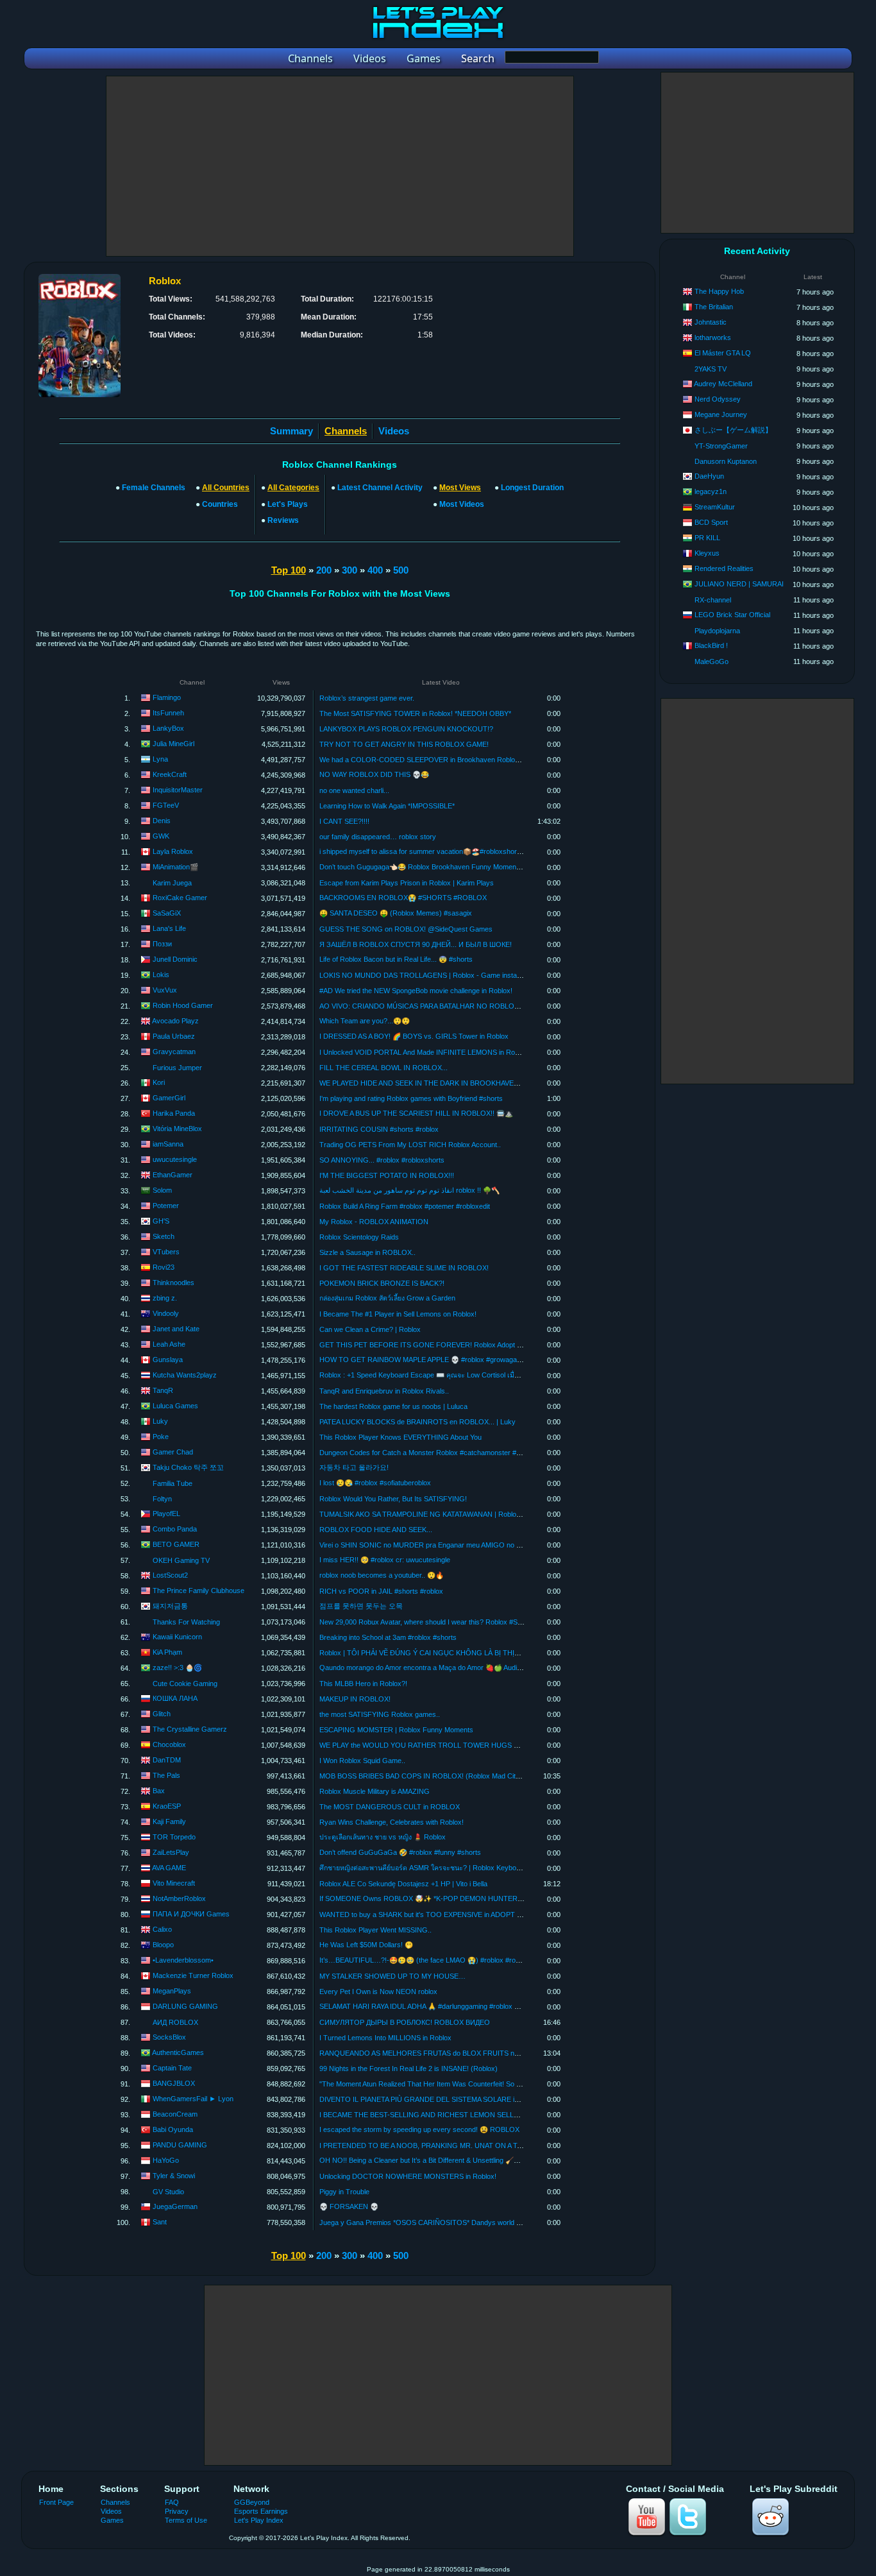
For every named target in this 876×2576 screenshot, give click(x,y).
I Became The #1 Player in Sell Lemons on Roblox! (398, 1314)
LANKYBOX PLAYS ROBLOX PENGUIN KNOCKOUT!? (406, 729)
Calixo (162, 1929)
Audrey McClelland (723, 384)
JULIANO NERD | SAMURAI (739, 584)
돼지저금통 (170, 1606)
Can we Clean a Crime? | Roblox (370, 1329)
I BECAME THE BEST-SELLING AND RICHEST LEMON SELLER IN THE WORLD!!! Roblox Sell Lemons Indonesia (499, 2115)
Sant (160, 2222)
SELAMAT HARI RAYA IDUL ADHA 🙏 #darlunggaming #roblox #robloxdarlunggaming (451, 2006)
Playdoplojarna (717, 631)
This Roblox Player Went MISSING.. (375, 1930)
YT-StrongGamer (721, 446)
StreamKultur (715, 507)
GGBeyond (252, 2502)
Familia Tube (173, 1483)
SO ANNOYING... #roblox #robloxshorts (382, 1160)
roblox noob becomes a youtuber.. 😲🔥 (382, 1575)
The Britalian (714, 307)
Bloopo (163, 1945)
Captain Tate (172, 2068)
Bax (159, 1791)
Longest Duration (532, 488)
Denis (162, 821)
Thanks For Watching (186, 1622)
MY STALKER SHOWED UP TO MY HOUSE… (392, 1976)
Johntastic (711, 322)
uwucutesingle (175, 1159)
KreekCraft (170, 774)
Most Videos (462, 504)
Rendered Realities (724, 568)
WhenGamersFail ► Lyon (193, 2099)
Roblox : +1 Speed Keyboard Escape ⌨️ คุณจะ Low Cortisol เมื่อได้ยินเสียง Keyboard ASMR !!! (464, 1375)
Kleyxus (707, 553)
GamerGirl (169, 1098)
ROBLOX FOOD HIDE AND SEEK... (376, 1530)
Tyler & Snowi (174, 2176)
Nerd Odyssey (718, 399)
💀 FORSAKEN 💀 (349, 2206)
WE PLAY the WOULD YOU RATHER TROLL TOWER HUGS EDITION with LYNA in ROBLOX (467, 1745)
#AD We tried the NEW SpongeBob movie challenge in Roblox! (416, 991)
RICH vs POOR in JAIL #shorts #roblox (381, 1591)
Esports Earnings (261, 2511)
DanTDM (167, 1760)
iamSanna (168, 1144)
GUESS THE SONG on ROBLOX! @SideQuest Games (406, 929)
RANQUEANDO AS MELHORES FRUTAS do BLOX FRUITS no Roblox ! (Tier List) (449, 2053)
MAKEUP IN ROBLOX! (355, 1699)
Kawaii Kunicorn (177, 1637)
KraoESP (167, 1806)
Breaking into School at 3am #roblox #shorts (388, 1637)
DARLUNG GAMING (185, 2006)
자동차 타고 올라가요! (354, 1467)
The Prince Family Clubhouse (198, 1591)
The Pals (166, 1775)
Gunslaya (168, 1360)
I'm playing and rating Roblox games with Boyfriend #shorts (411, 1098)
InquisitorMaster (178, 790)
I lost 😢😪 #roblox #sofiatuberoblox (375, 1483)
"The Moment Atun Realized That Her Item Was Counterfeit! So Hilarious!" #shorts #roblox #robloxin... (477, 2084)
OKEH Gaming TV (181, 1560)
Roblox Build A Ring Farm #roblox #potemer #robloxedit (405, 1206)
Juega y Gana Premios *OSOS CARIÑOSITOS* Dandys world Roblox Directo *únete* (453, 2222)
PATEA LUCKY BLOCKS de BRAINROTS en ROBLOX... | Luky (417, 1422)
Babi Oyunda (173, 2129)
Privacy (177, 2511)
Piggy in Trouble (344, 2192)
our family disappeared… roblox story (378, 837)
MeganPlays (172, 1991)
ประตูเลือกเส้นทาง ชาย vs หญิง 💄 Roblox (383, 1837)
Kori (159, 1082)
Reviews (283, 520)
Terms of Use (186, 2520)
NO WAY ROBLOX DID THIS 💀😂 (374, 774)
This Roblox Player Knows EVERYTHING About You (400, 1437)
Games (112, 2520)
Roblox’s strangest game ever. (367, 698)
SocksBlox (169, 2037)
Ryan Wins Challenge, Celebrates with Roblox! (392, 1822)
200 (324, 570)
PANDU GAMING (180, 2145)
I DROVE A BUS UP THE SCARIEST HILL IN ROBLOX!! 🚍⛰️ (416, 1113)
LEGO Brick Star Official (732, 615)
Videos (394, 431)
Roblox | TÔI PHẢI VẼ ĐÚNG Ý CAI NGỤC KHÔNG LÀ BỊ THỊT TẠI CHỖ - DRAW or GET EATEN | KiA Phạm (491, 1653)
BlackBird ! (711, 645)
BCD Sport (711, 522)
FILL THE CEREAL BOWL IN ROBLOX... (383, 1068)
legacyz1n (711, 491)
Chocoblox (169, 1744)
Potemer (166, 1206)
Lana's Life (169, 928)
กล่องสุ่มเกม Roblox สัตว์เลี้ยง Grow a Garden (387, 1298)
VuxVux (165, 990)
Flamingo (167, 697)
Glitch (162, 1714)
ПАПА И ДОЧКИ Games (191, 1914)
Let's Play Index (259, 2520)
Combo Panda (175, 1529)
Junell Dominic (175, 959)
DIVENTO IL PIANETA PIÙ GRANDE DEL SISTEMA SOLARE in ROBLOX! (435, 2099)
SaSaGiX (167, 913)
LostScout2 (170, 1575)
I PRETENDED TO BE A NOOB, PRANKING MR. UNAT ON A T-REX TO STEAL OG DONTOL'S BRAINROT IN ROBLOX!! (511, 2145)
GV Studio (168, 2192)
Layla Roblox (173, 851)
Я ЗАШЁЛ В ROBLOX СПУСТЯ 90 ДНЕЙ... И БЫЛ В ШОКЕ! (416, 944)
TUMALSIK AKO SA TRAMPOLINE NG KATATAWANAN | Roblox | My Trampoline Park (454, 1514)
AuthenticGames (178, 2052)
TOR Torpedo (174, 1837)
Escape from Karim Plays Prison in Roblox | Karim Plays (407, 883)
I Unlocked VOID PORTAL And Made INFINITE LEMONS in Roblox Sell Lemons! (444, 1052)
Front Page (56, 2502)
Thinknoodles (173, 1283)
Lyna (160, 759)
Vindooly (166, 1313)
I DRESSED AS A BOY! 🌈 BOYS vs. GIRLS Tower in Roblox (414, 1036)
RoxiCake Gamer (180, 898)
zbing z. (165, 1298)
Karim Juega (172, 883)
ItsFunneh (168, 713)
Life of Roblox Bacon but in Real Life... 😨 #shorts (396, 959)
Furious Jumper (177, 1068)
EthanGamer (173, 1175)
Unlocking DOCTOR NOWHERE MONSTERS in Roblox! (408, 2176)
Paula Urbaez (174, 1036)
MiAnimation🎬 (175, 867)
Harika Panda (174, 1113)
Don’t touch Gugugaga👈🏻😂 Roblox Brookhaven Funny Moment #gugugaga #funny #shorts (461, 867)
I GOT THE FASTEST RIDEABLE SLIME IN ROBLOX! (404, 1268)
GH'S (161, 1221)
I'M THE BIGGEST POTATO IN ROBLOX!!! (387, 1175)
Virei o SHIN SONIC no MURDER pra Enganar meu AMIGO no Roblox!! (431, 1545)
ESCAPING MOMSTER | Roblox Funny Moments (396, 1730)
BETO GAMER (176, 1544)
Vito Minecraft (174, 1883)
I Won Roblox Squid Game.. (362, 1761)
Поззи (162, 944)
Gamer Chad (173, 1452)
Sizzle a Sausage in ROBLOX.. (367, 1252)
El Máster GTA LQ (723, 353)
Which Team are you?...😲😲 (365, 1021)
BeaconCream (175, 2114)
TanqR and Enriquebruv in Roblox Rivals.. (384, 1391)
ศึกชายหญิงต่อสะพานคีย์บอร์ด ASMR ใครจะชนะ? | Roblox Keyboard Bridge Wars (443, 1868)
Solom (162, 1190)
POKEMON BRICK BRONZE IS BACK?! (382, 1283)
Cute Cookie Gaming (185, 1684)
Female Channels (154, 488)
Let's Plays (288, 504)
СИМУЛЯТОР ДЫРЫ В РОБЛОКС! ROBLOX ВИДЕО (405, 2022)
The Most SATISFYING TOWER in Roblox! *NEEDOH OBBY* (415, 713)
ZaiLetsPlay (171, 1852)
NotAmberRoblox (179, 1898)
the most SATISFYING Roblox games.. (380, 1714)
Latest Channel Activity (380, 488)
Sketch (164, 1236)
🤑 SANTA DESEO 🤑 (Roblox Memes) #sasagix (396, 913)
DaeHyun (709, 476)
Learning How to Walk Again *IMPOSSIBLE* (387, 806)
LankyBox (168, 728)
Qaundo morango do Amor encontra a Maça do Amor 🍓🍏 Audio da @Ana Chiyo (445, 1668)
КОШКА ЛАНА (175, 1698)
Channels (115, 2502)
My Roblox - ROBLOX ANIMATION (374, 1222)
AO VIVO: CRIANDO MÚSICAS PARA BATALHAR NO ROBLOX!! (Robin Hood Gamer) (455, 1006)
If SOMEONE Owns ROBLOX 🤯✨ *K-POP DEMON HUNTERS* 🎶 (427, 1898)
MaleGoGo (712, 661)
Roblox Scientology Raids (359, 1237)
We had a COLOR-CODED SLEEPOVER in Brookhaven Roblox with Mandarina (443, 760)
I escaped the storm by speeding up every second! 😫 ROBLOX (419, 2129)
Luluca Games (175, 1406)
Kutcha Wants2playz (185, 1375)
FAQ (172, 2502)
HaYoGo (166, 2160)
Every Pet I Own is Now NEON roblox (378, 1992)
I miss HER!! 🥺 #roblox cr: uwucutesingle (385, 1560)
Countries (220, 504)
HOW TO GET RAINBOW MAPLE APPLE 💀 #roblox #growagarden (425, 1360)
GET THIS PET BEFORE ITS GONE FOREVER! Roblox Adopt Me (423, 1345)
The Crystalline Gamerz (190, 1729)
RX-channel (713, 600)
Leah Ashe (169, 1344)
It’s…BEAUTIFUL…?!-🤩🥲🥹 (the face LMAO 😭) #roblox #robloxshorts (434, 1960)
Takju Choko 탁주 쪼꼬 (188, 1467)
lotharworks (713, 337)
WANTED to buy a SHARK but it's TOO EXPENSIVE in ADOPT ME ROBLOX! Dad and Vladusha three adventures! (498, 1915)
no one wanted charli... (354, 790)
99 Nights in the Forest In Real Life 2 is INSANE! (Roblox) (409, 2068)
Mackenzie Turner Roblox (193, 1975)
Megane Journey (721, 414)
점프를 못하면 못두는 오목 (361, 1606)
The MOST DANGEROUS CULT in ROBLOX (390, 1807)
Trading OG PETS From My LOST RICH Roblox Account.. (410, 1145)
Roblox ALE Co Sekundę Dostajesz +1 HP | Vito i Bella (403, 1884)
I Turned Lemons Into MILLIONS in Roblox (385, 2038)
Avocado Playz (175, 1021)
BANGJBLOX (174, 2083)
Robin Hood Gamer (183, 1005)
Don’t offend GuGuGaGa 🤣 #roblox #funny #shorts (400, 1852)
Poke (161, 1437)
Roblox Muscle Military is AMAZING (375, 1791)
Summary (291, 431)
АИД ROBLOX (175, 2022)
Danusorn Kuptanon (726, 461)
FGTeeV (166, 805)
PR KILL (707, 538)
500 (401, 570)
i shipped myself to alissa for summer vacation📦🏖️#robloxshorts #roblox (434, 851)
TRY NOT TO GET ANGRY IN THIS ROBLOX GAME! (404, 744)
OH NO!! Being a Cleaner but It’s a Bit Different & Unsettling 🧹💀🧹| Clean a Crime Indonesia (465, 2160)
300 (350, 570)
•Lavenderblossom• (183, 1960)
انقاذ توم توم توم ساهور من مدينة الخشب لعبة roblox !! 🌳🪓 (409, 1190)
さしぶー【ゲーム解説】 (733, 430)
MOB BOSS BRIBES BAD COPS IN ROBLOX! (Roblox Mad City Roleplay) (435, 1776)
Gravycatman (174, 1052)
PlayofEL (166, 1514)
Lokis (161, 975)
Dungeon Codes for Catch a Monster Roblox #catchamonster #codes (427, 1453)
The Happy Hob (719, 291)
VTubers (166, 1252)
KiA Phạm (167, 1652)
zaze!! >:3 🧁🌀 (177, 1668)
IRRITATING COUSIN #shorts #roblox (379, 1129)
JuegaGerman (175, 2206)
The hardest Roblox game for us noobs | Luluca (393, 1406)
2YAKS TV (711, 369)
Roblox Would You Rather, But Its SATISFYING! (393, 1499)
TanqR (163, 1390)
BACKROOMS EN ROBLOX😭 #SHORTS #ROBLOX (403, 898)
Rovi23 (164, 1267)
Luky (160, 1421)
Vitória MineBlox (177, 1129)
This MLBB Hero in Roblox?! (363, 1684)
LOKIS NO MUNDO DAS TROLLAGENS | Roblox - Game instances (426, 975)
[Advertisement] (340, 166)
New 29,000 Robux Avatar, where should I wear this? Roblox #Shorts (426, 1622)
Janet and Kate (176, 1329)
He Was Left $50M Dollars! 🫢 (366, 1945)
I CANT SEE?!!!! (344, 821)
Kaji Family (169, 1821)
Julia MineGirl (173, 744)
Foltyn (162, 1499)
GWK (161, 836)
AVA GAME (169, 1868)
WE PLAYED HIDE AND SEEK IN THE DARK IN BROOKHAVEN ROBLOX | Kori (444, 1083)
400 (375, 570)
